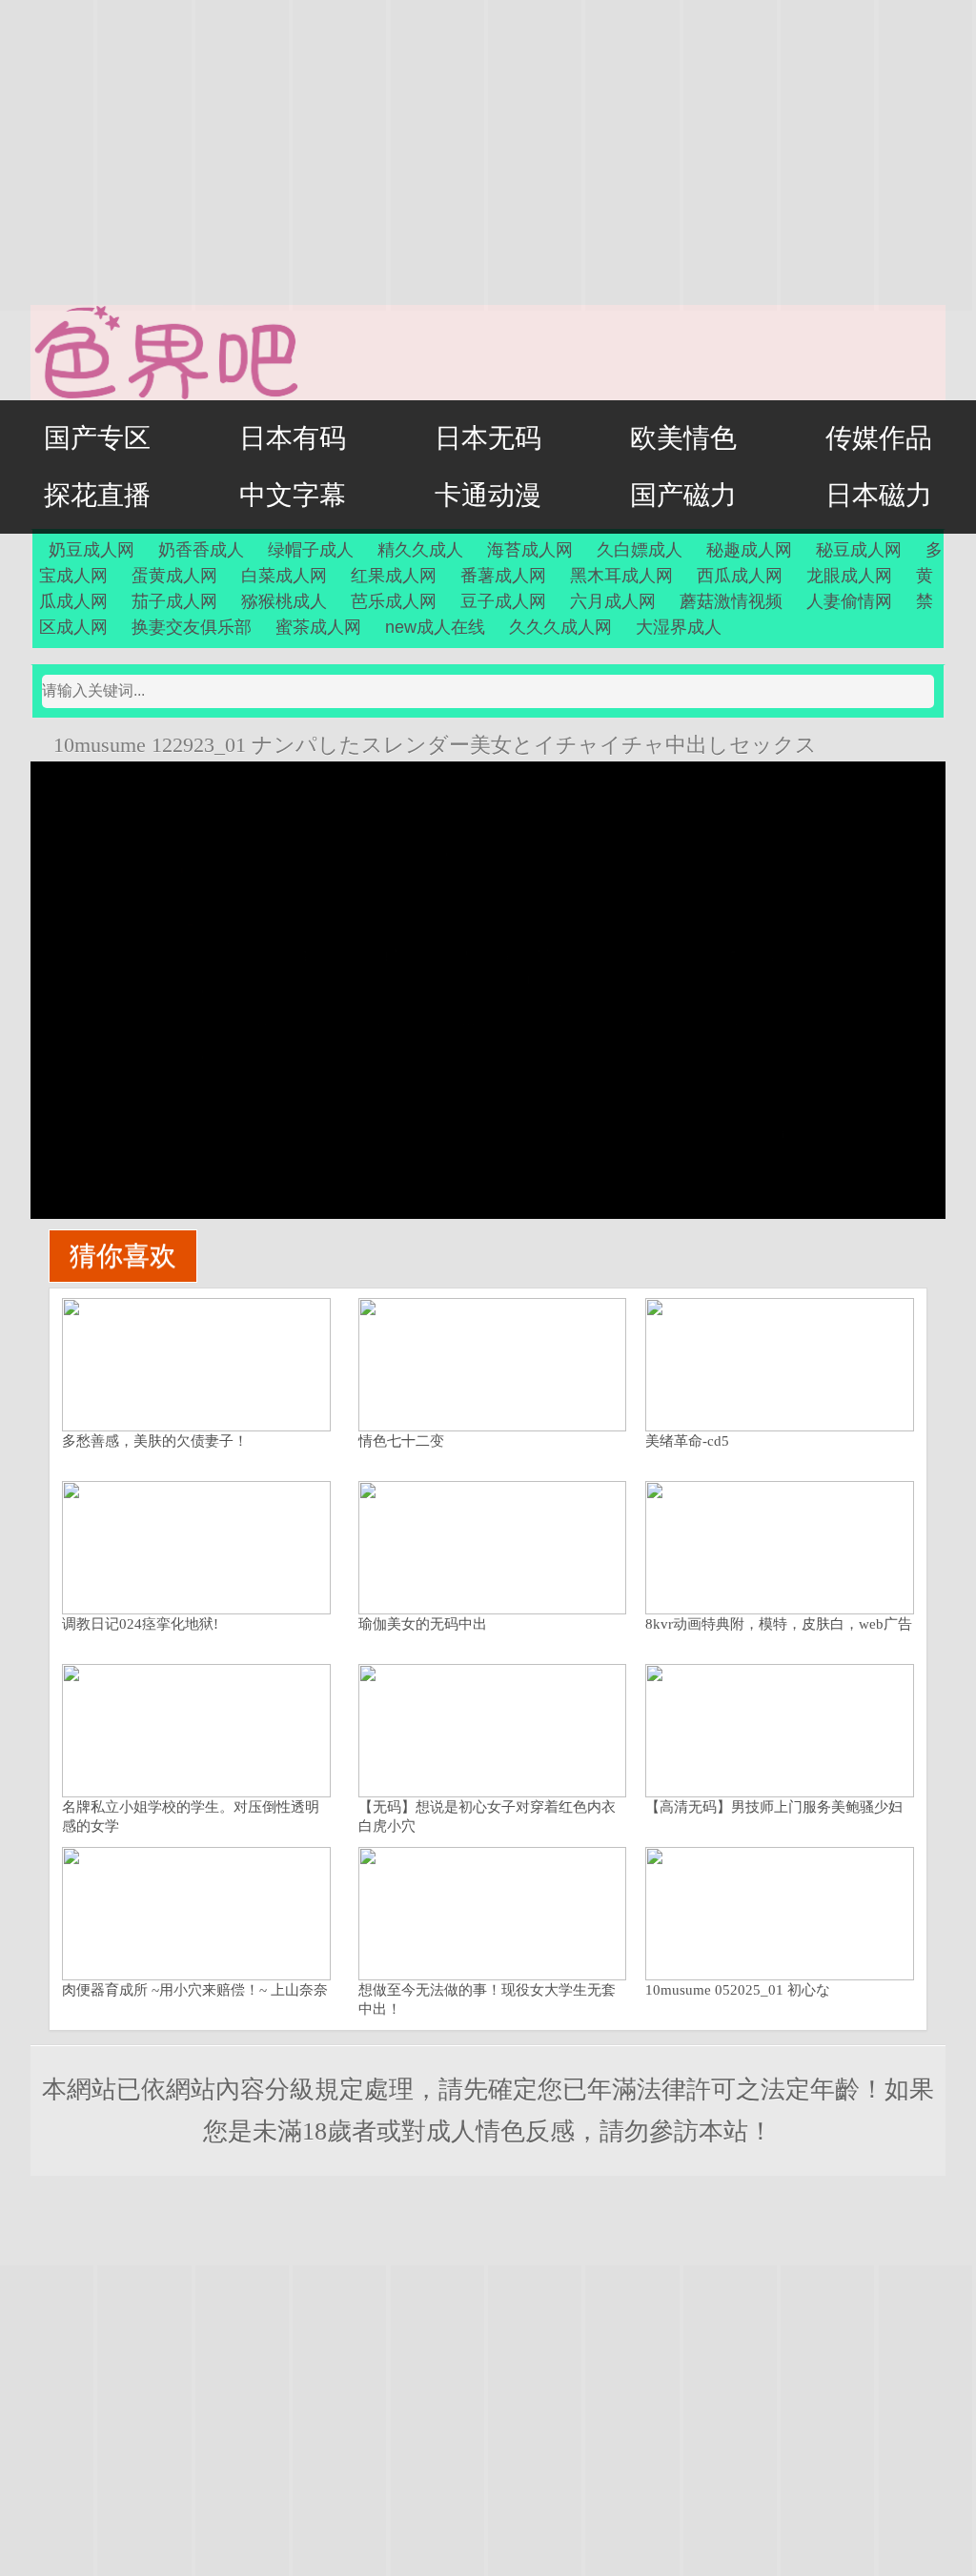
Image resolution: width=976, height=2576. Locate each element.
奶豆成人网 (91, 550)
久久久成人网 (560, 627)
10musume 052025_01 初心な (738, 1990)
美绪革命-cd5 (687, 1441)
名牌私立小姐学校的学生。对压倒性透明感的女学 (191, 1816)
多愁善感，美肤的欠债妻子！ (155, 1441)
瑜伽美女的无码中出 (423, 1624)
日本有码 (293, 438)
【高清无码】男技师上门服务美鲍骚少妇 (774, 1807)
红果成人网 (394, 576)
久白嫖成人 (640, 550)
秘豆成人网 (859, 550)
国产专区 (97, 438)
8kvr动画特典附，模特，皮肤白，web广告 (779, 1624)
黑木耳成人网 (621, 576)
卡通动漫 (488, 495)
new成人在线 (435, 627)
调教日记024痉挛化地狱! (140, 1624)
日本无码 (488, 438)
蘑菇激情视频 (731, 601)
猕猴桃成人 (284, 601)
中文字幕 (293, 495)
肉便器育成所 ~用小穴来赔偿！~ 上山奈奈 (195, 1990)
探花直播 (97, 495)
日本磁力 (879, 495)
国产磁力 (683, 495)
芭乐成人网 (394, 601)
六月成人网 (613, 601)
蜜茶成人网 (318, 627)
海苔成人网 (530, 550)
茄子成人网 (174, 601)
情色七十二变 (401, 1441)
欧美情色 (683, 438)
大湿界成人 (679, 627)
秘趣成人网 (749, 550)
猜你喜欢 (123, 1256)
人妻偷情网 (849, 601)
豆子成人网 (503, 601)
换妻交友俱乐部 (192, 627)
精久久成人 (420, 550)
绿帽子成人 (311, 550)
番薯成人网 (503, 576)
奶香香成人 (201, 550)
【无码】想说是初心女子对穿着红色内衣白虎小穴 (487, 1816)
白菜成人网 (284, 576)
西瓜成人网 (740, 576)
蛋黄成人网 (174, 576)
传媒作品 (879, 438)
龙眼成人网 (849, 576)
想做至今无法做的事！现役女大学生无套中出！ (487, 1999)
